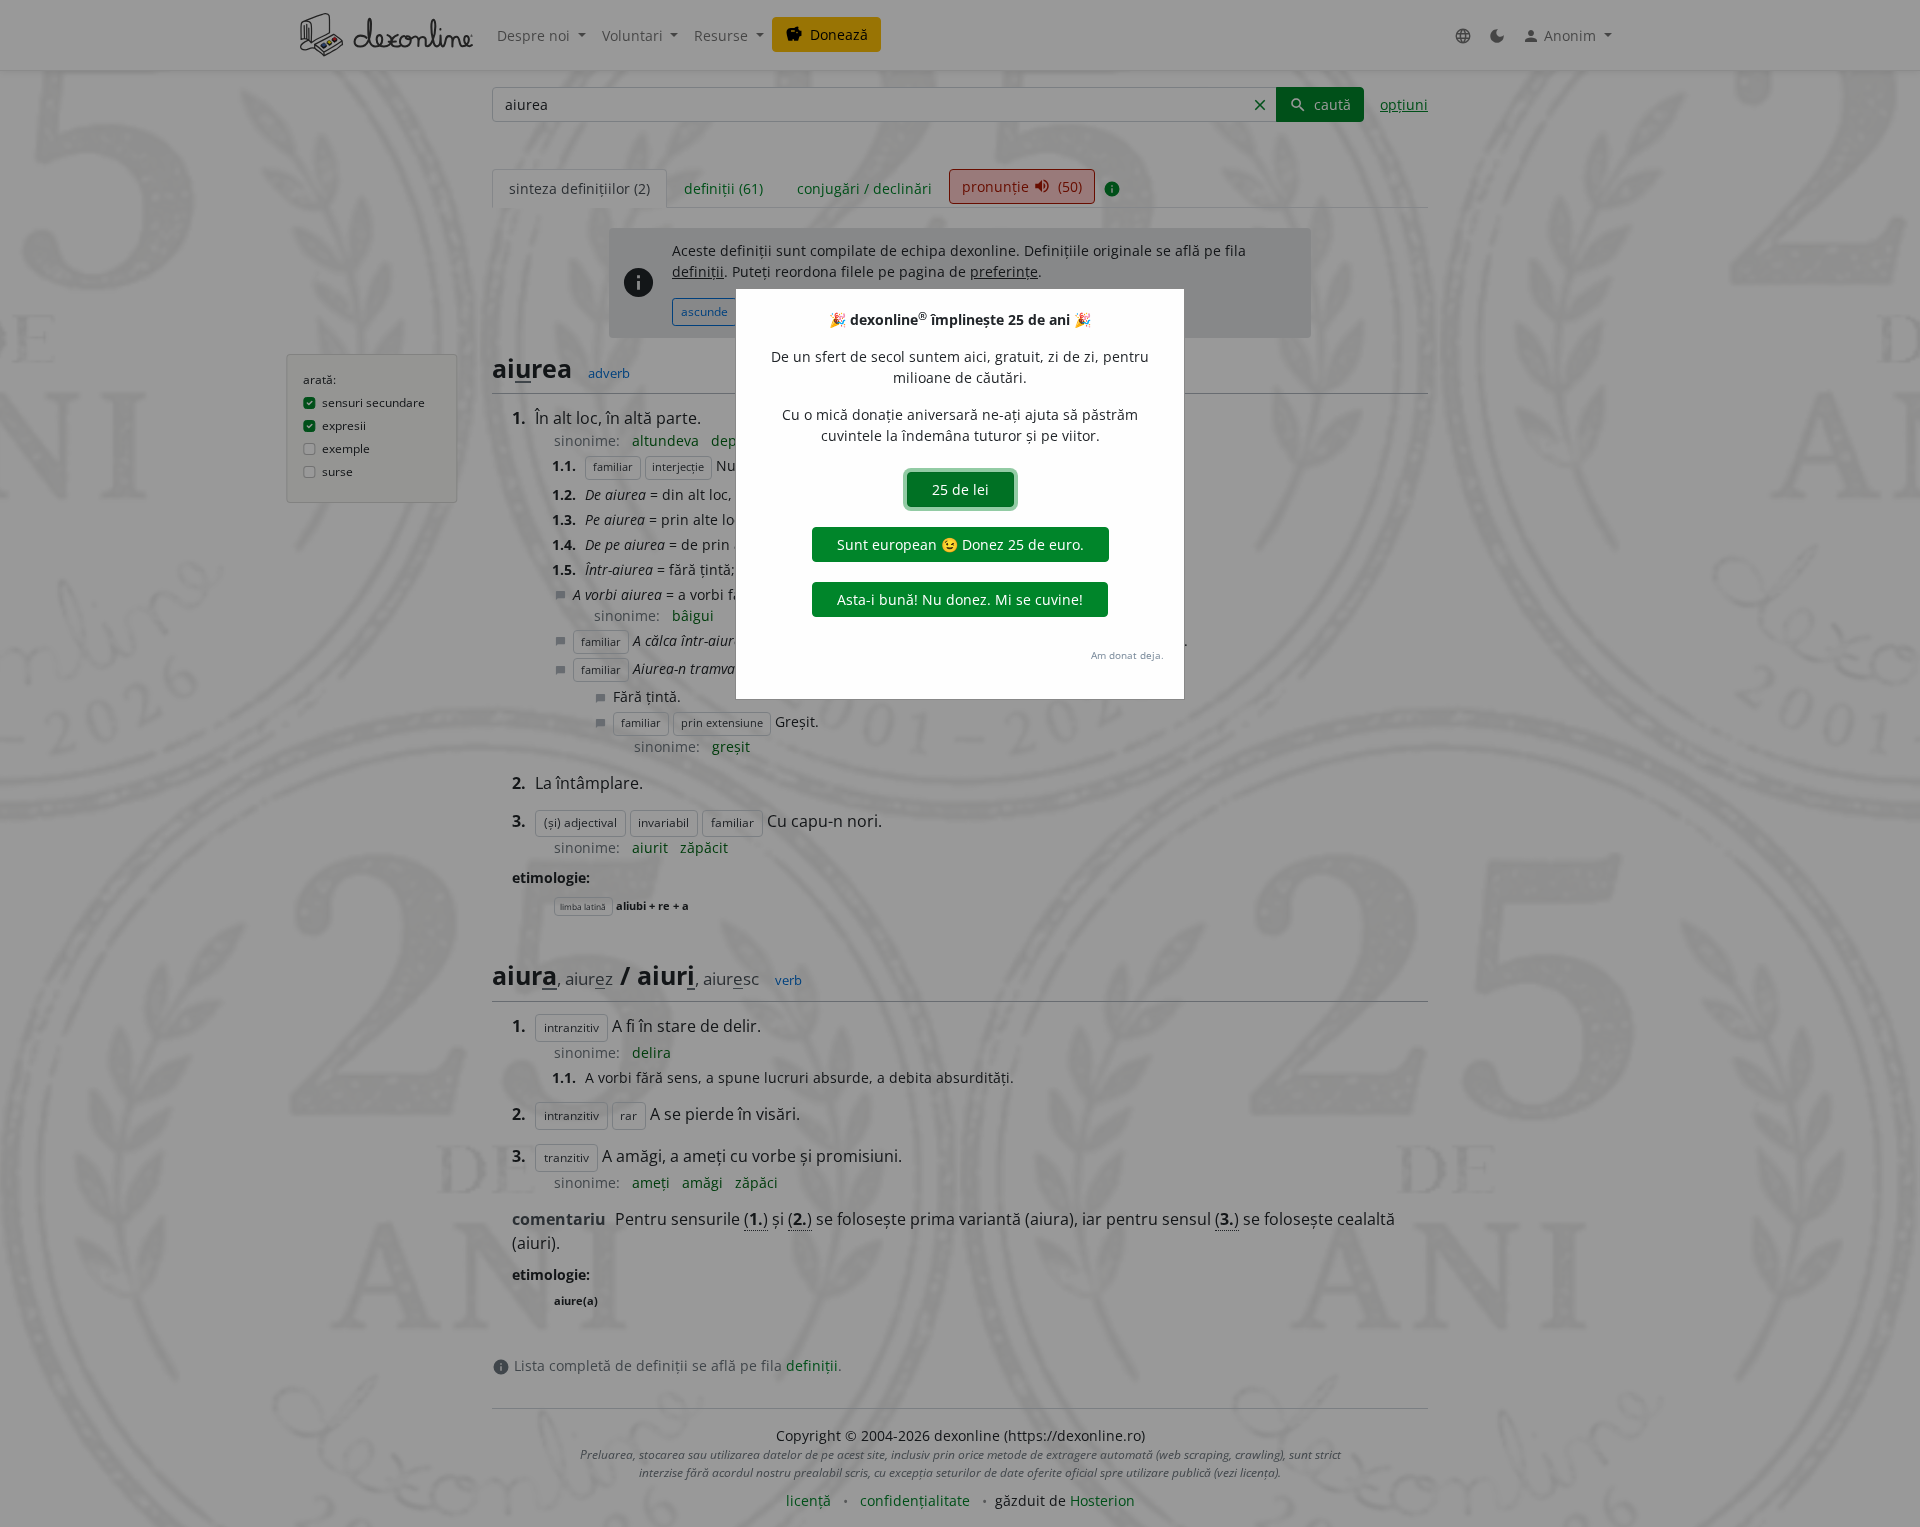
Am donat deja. (1127, 655)
